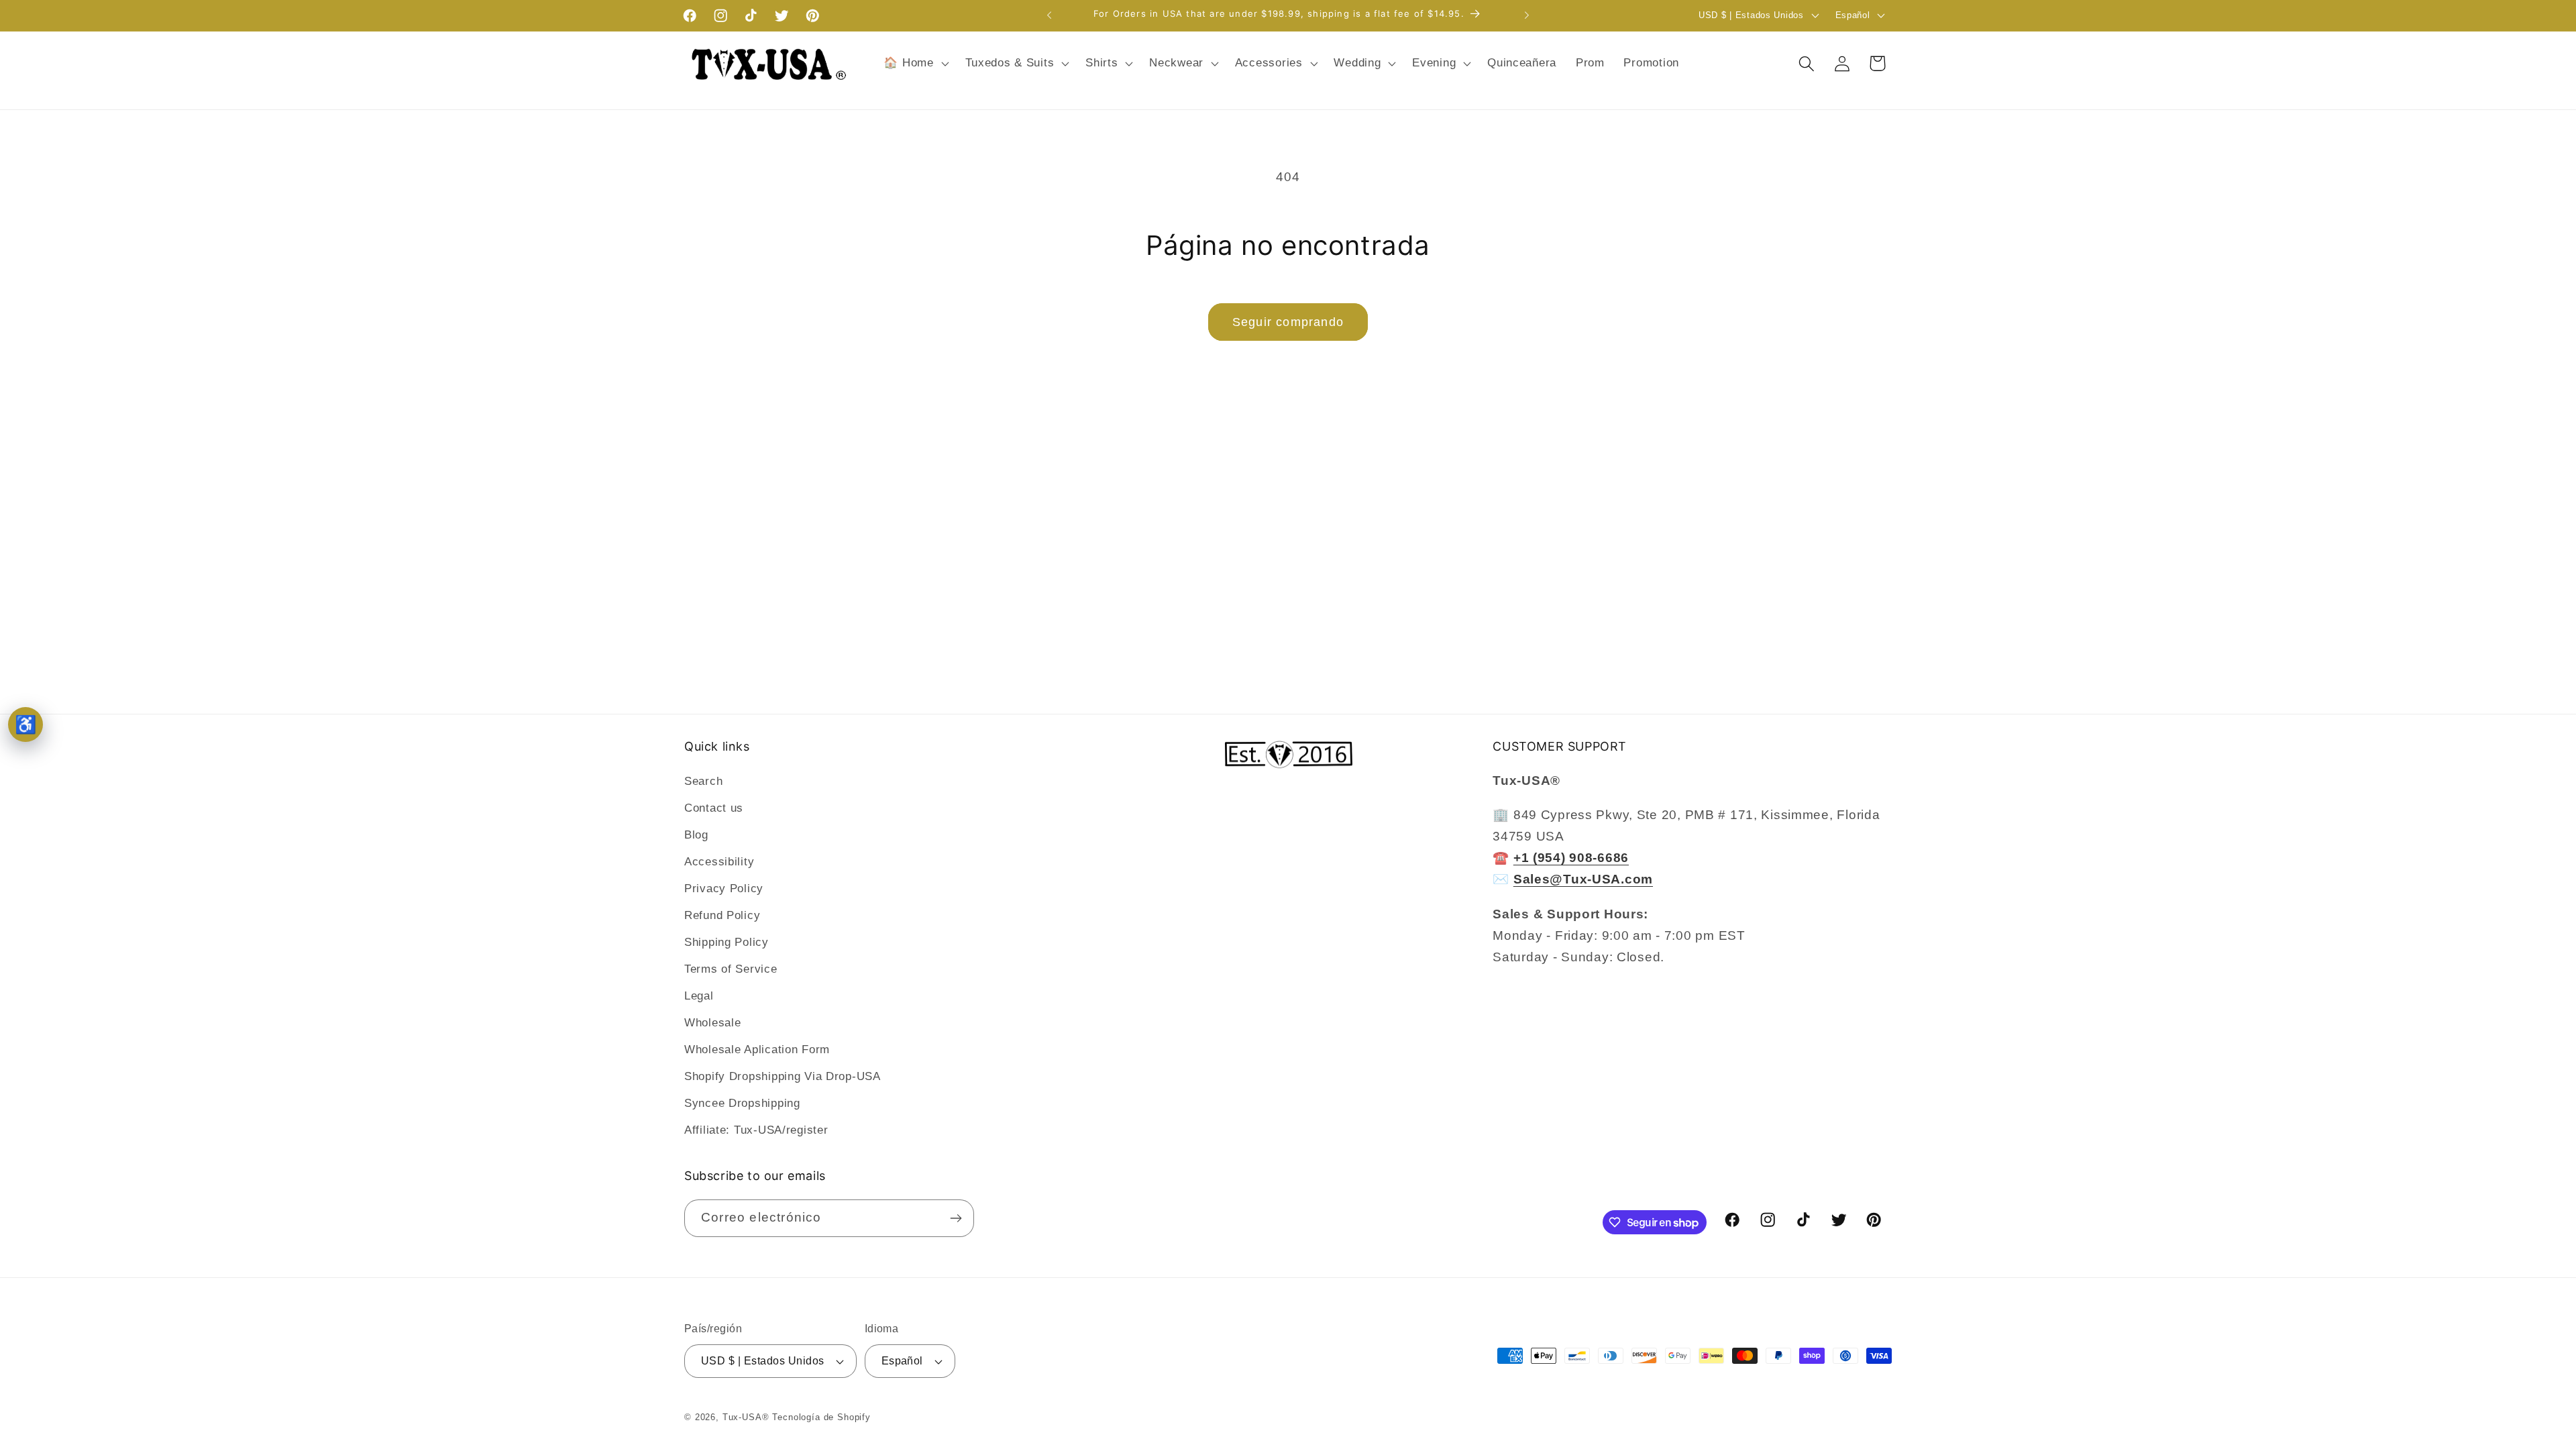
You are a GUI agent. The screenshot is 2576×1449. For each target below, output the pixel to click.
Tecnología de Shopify (821, 1417)
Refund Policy (722, 915)
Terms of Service (731, 969)
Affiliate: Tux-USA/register (756, 1130)
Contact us (714, 808)
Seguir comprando (1288, 322)
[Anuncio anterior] (1049, 15)
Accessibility (719, 862)
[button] (915, 64)
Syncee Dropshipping (742, 1103)
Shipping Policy (727, 942)
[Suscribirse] (956, 1218)
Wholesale (712, 1023)
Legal (699, 996)
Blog (696, 835)
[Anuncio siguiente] (1527, 15)
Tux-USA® (746, 1417)
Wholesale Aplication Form (757, 1050)
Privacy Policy (724, 889)
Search (703, 781)
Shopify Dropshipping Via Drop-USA (783, 1076)
